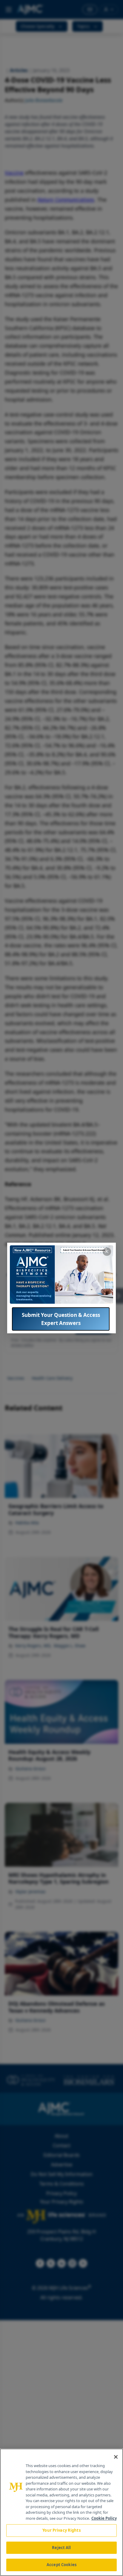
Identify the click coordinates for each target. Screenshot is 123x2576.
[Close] (116, 2457)
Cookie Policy (104, 2518)
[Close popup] (107, 1252)
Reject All (61, 2548)
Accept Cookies (61, 2565)
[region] (61, 2512)
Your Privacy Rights (61, 2530)
